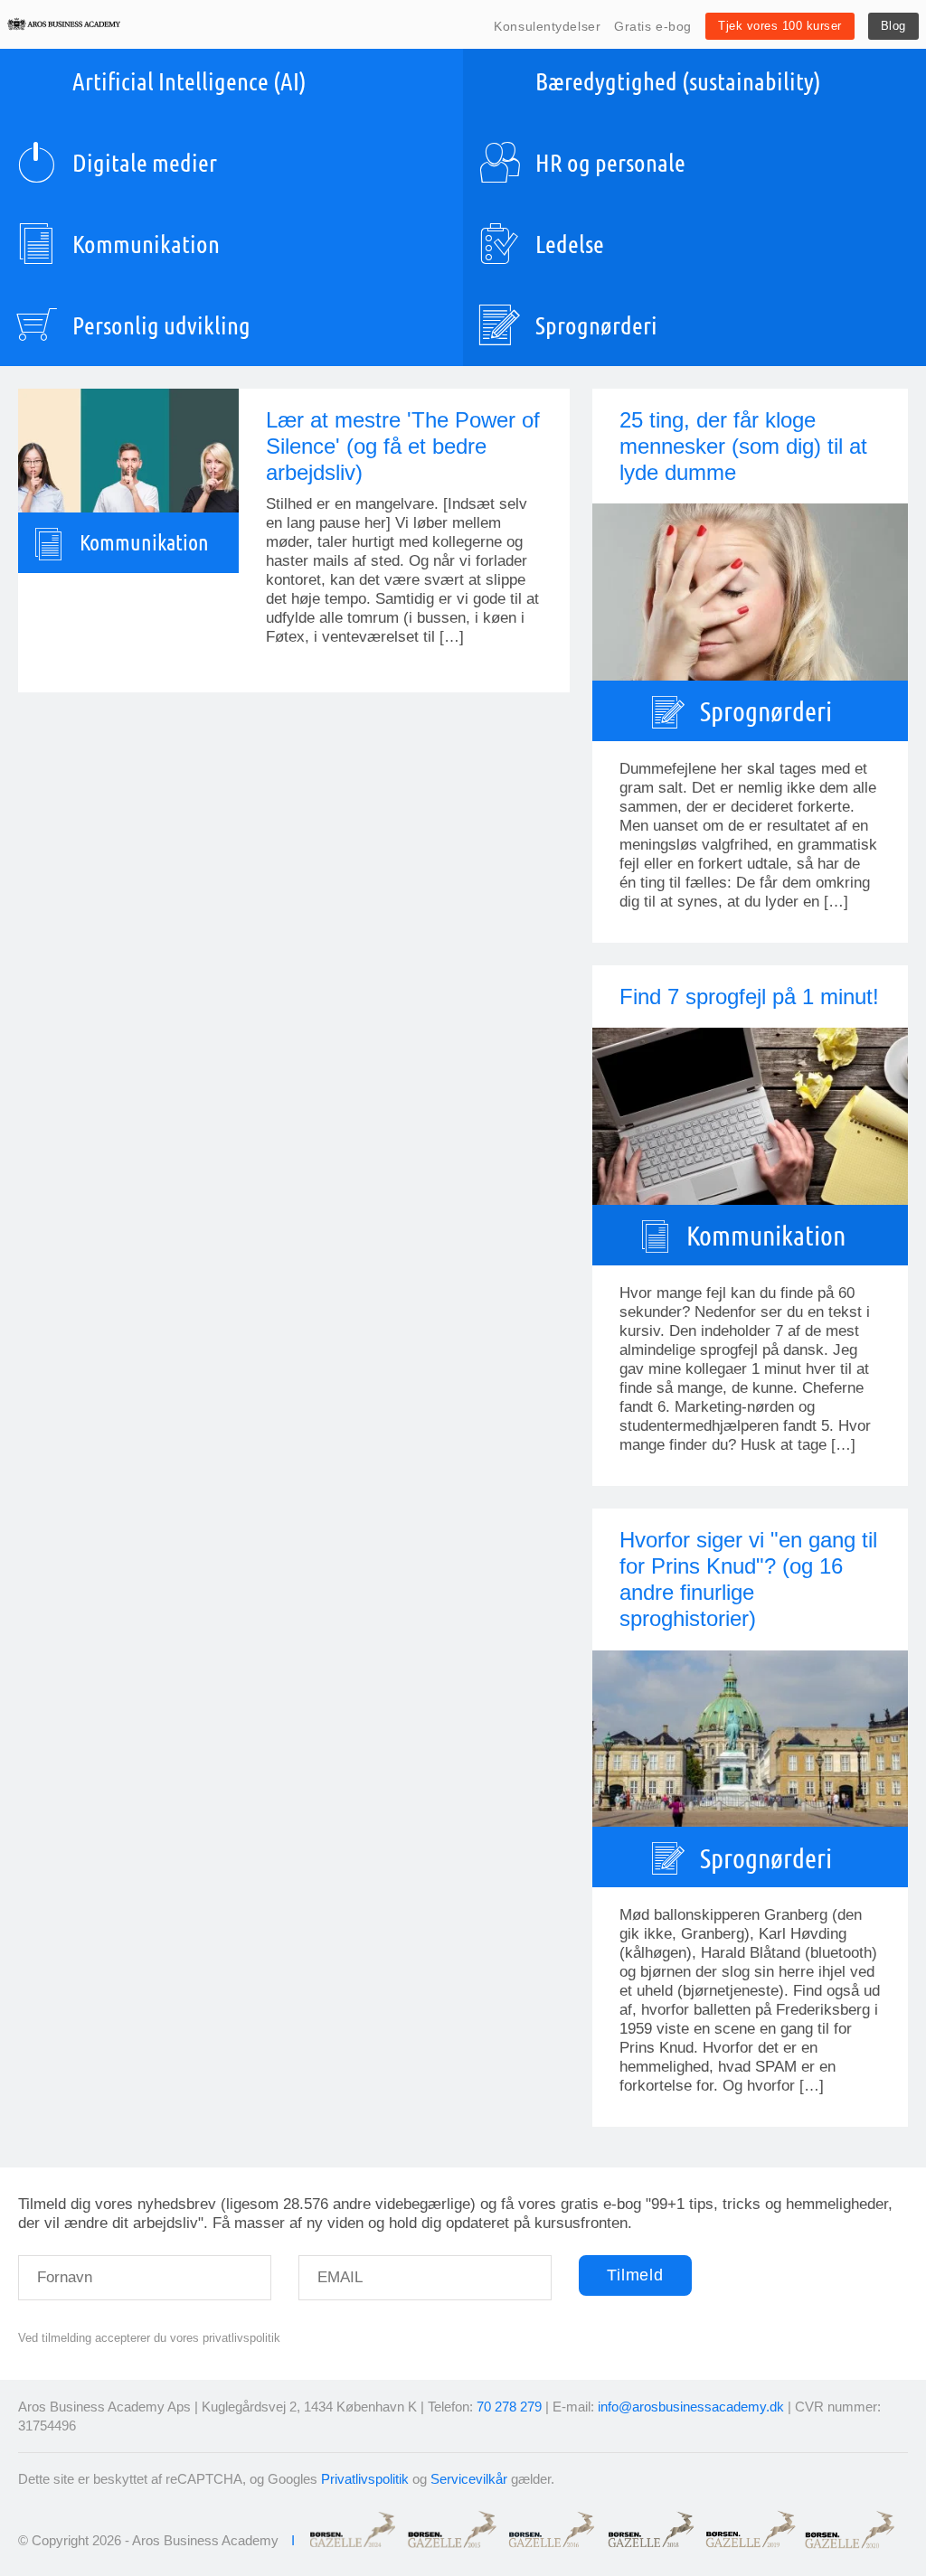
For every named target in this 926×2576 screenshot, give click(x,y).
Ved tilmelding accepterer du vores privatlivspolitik (149, 2338)
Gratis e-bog (653, 26)
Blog (893, 26)
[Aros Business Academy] (64, 24)
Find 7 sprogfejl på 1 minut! (749, 997)
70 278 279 (509, 2407)
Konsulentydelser (547, 26)
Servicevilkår (469, 2479)
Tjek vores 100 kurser (780, 26)
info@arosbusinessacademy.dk (691, 2407)
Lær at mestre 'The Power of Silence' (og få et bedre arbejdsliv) (403, 446)
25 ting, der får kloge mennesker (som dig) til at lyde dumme (743, 446)
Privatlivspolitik (365, 2479)
